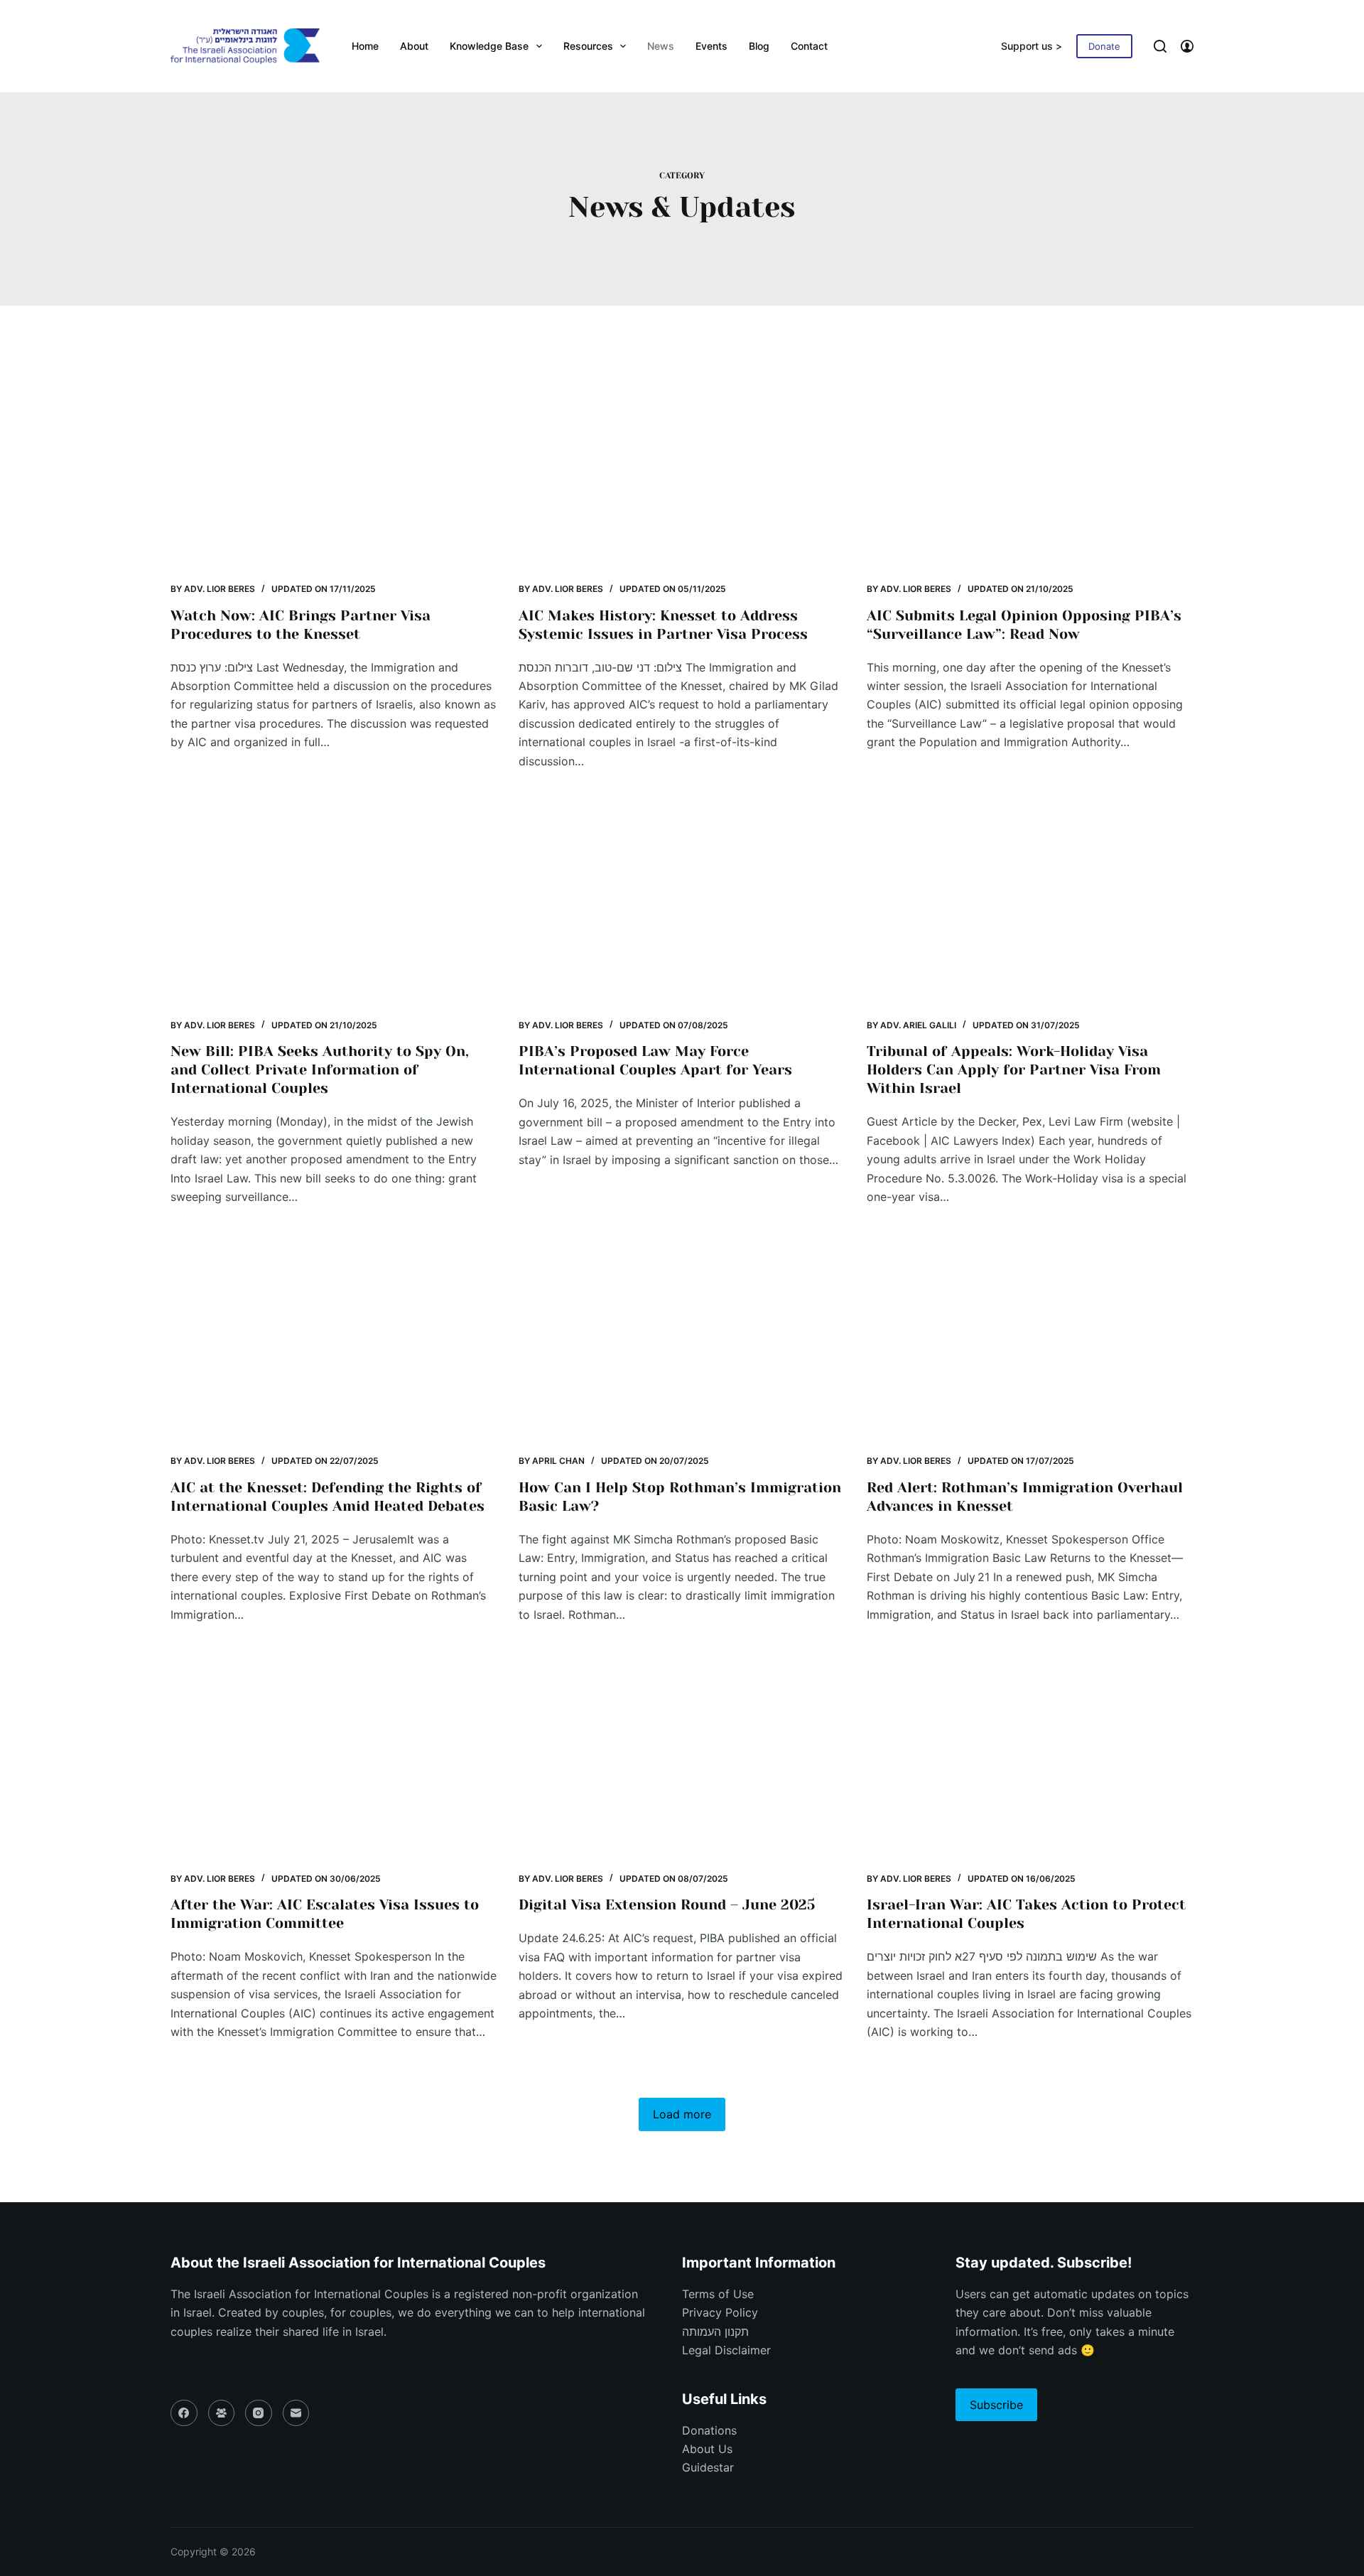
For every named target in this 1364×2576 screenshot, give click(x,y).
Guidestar (708, 2467)
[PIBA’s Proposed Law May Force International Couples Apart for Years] (682, 905)
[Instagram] (259, 2413)
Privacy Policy (720, 2312)
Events (711, 46)
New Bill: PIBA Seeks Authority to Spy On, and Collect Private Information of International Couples (320, 1070)
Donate (1104, 46)
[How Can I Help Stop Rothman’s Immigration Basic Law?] (682, 1341)
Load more (682, 2114)
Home (365, 46)
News (661, 46)
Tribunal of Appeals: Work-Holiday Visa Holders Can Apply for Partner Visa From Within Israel (1014, 1070)
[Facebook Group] (222, 2413)
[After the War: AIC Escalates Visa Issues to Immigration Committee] (334, 1758)
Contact (809, 46)
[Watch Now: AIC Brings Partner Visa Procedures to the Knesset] (334, 469)
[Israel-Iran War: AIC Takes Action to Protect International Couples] (1030, 1758)
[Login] (1187, 46)
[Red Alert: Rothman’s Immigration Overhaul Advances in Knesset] (1030, 1341)
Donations (709, 2430)
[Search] (1160, 46)
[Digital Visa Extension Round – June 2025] (682, 1758)
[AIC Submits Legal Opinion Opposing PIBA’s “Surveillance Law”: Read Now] (1030, 469)
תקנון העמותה (715, 2332)
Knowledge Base (489, 46)
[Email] (296, 2413)
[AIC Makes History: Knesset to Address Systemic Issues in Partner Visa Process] (682, 469)
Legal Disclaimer (726, 2350)
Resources (588, 46)
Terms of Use (718, 2294)
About (414, 46)
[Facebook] (184, 2413)
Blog (759, 46)
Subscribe (996, 2405)
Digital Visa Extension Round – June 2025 (667, 1905)
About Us (707, 2449)
